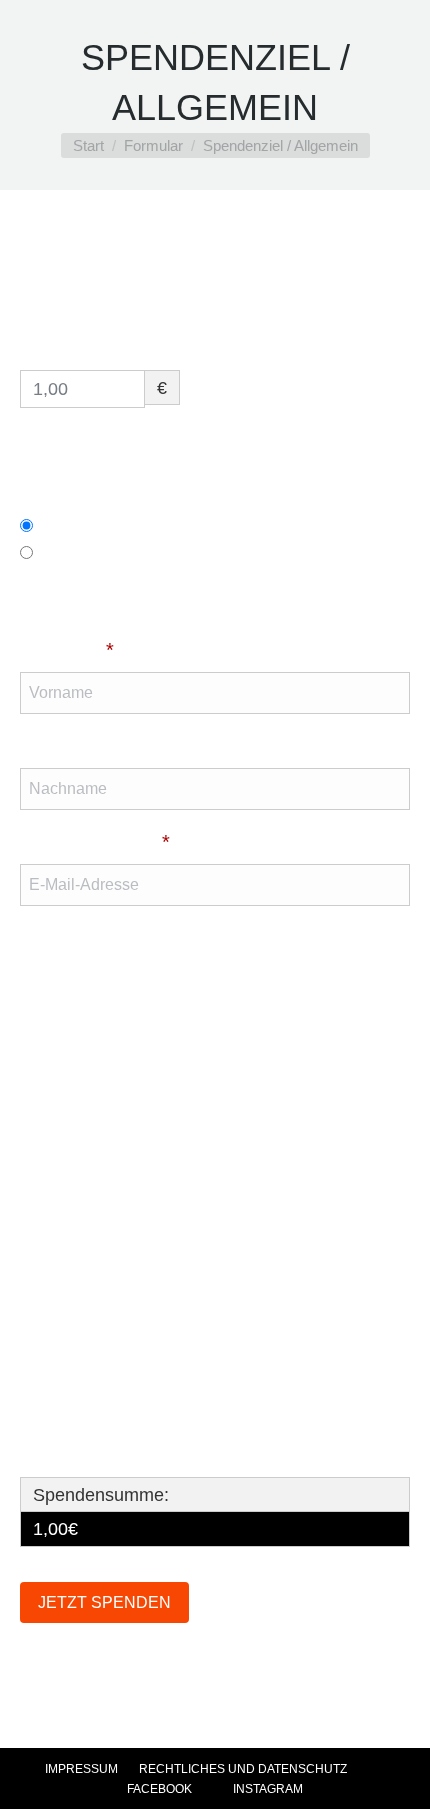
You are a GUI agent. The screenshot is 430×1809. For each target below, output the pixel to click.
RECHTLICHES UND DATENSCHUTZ (243, 1769)
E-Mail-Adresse (95, 842)
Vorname (67, 650)
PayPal (75, 552)
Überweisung (101, 525)
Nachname (68, 746)
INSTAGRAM (266, 1789)
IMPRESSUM (81, 1769)
